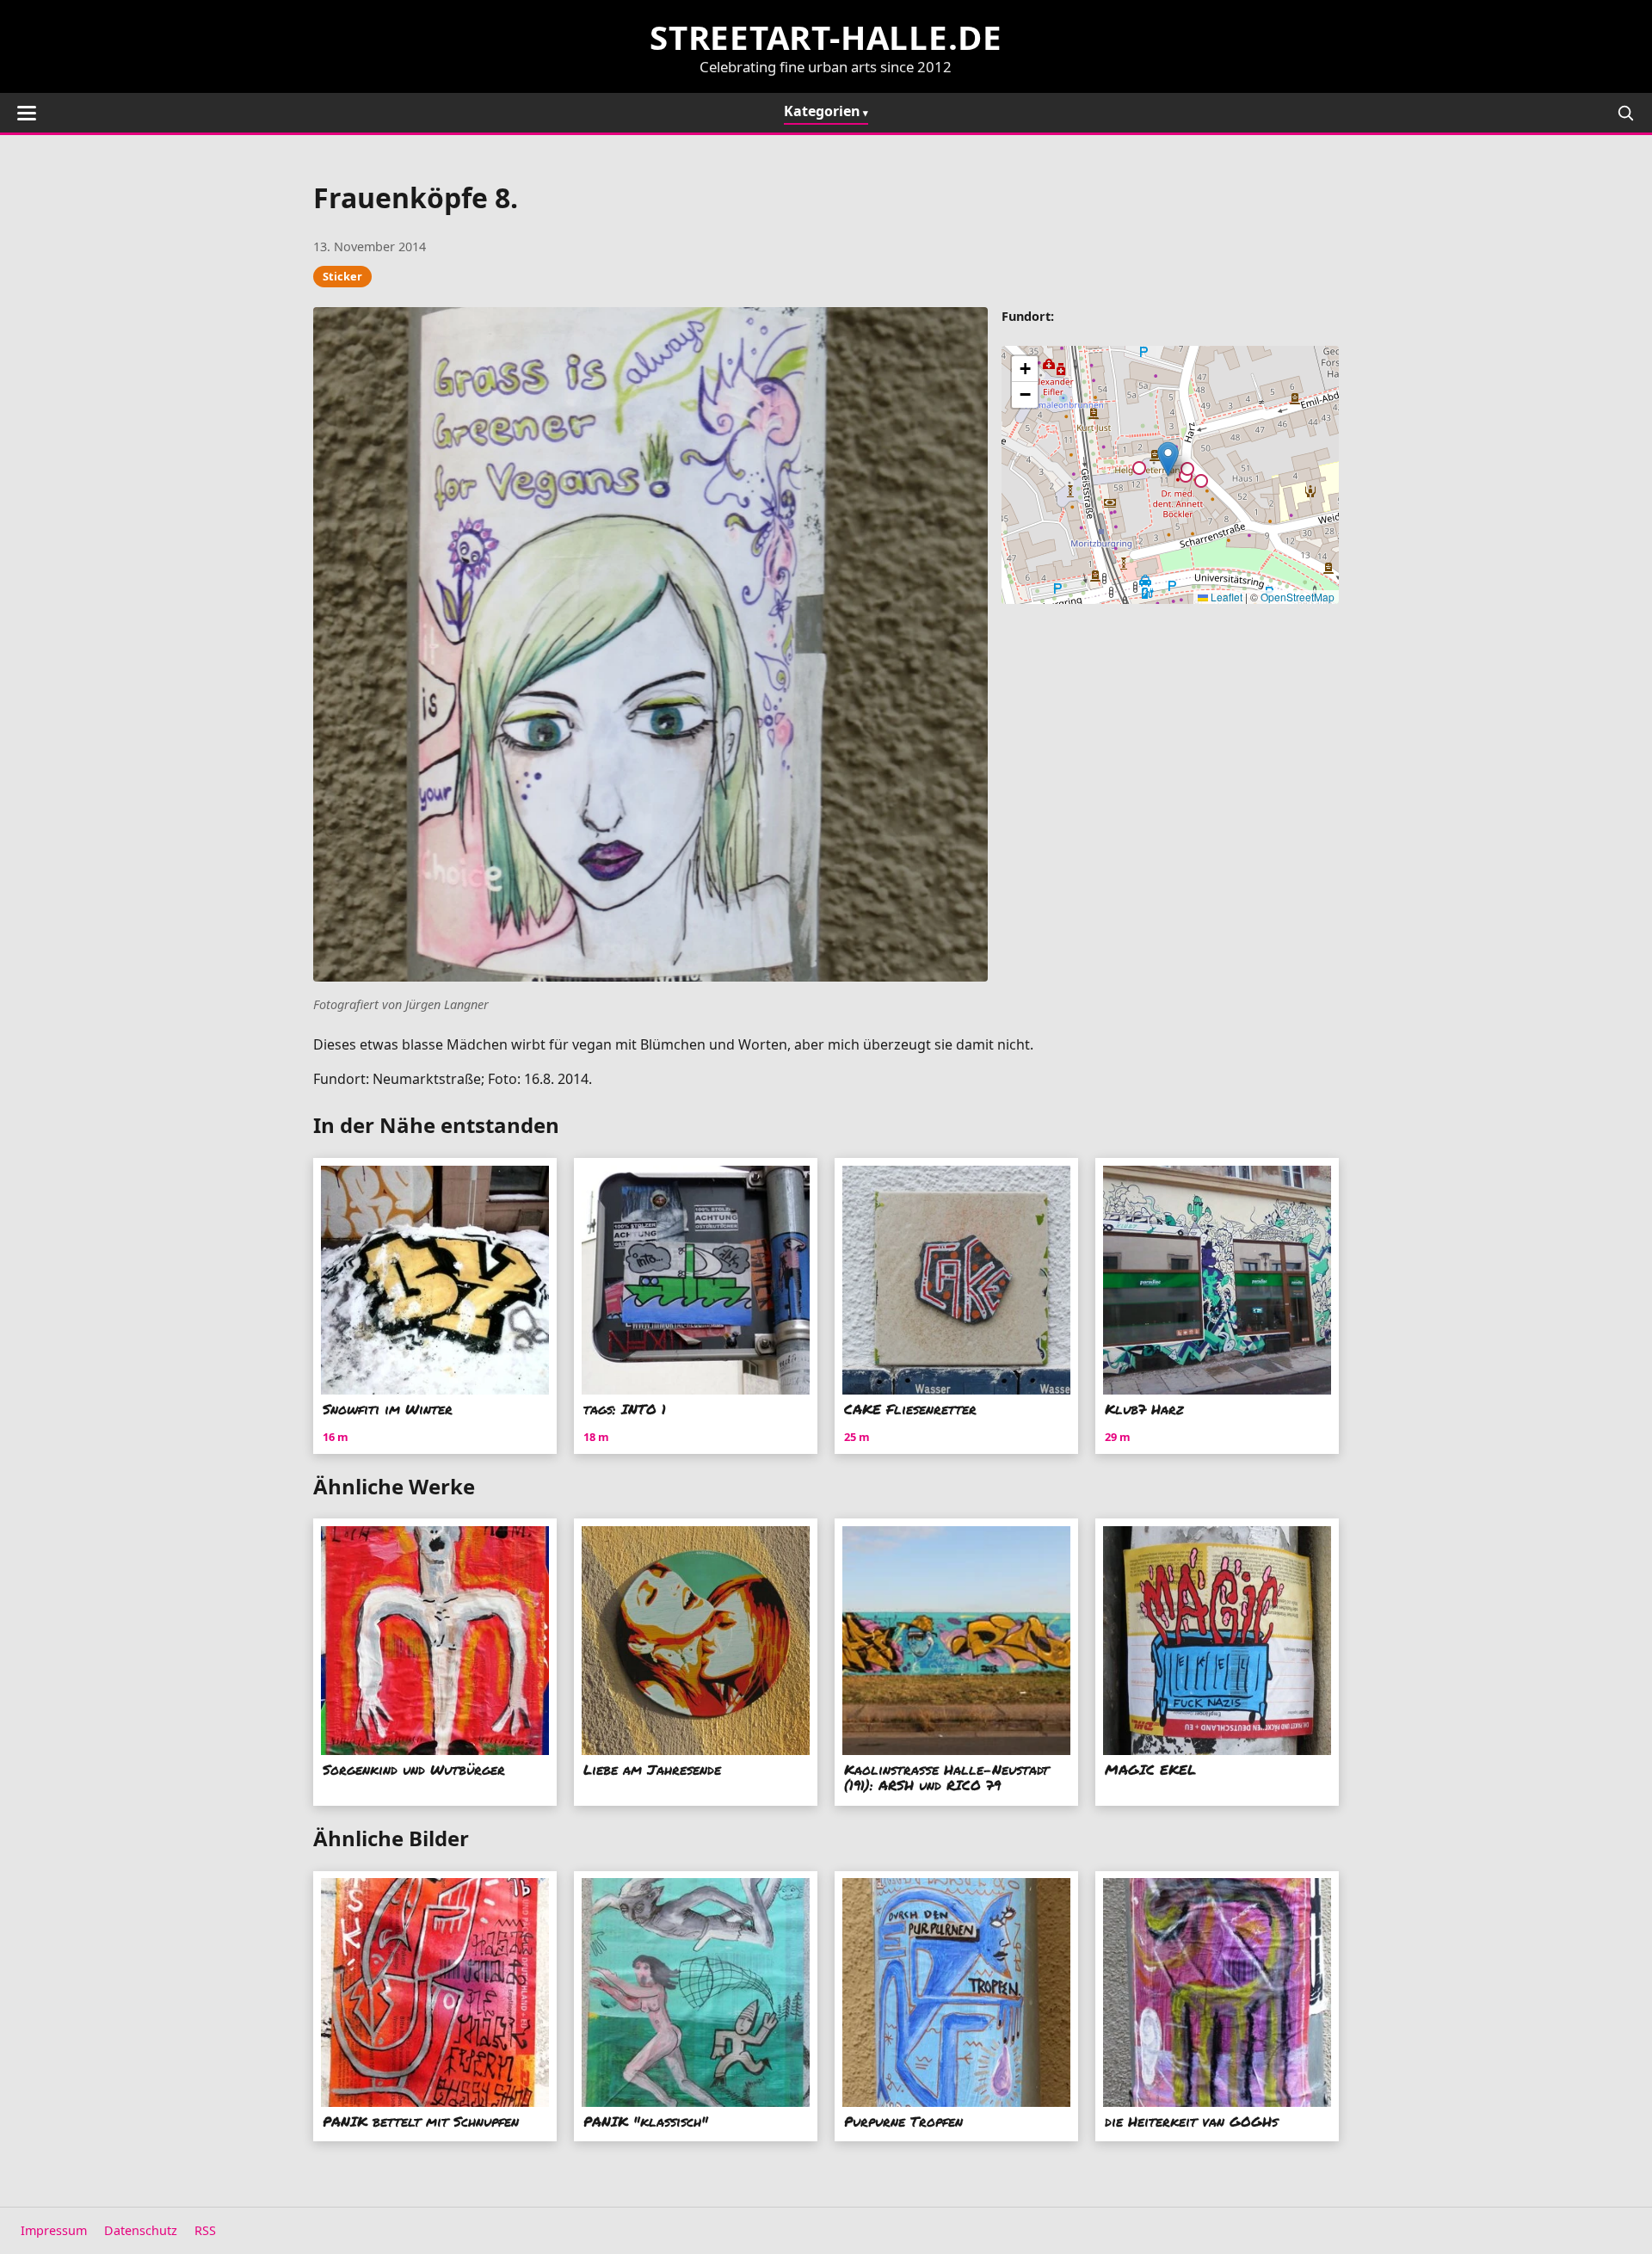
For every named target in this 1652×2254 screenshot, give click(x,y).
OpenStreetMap (1298, 597)
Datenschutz (141, 2230)
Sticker (342, 276)
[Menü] (27, 113)
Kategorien (822, 111)
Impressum (54, 2230)
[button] (1168, 459)
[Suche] (1625, 113)
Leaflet (1225, 597)
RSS (205, 2230)
